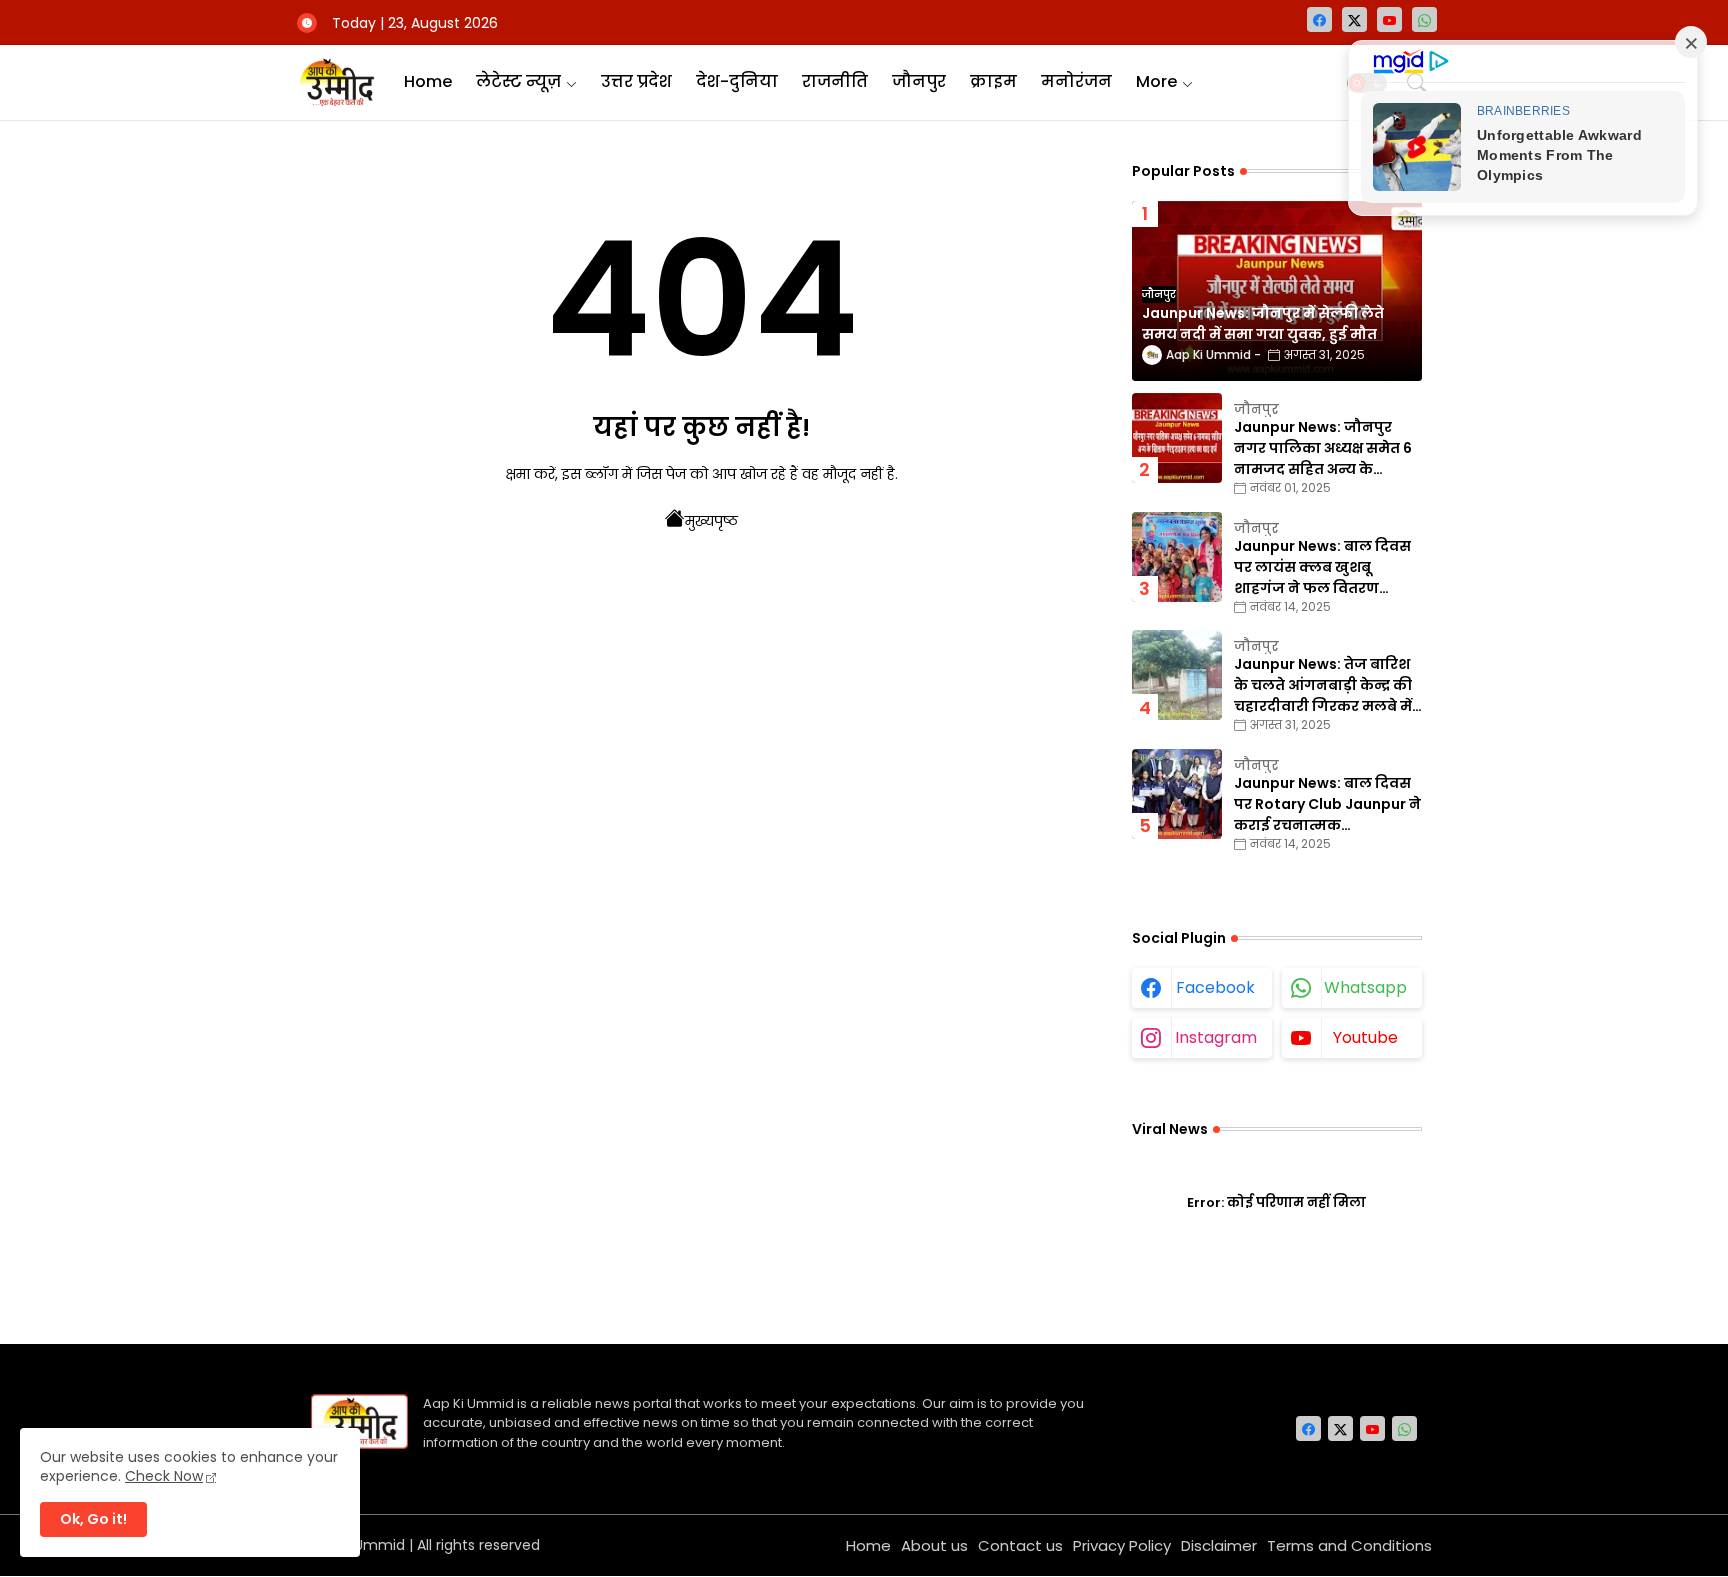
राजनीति (835, 81)
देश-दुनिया (737, 81)
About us (934, 1545)
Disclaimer (1219, 1545)
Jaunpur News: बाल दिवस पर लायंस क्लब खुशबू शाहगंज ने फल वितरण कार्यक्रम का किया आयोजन (1322, 567)
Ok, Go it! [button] (93, 1519)
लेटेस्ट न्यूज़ (518, 81)
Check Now (164, 1476)
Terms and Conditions (1349, 1545)
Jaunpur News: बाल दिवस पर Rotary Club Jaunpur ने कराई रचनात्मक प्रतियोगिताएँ (1327, 804)
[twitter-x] (1354, 19)
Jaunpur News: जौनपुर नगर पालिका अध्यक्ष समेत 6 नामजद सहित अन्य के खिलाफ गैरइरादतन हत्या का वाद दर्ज (1325, 448)
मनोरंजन (1076, 81)
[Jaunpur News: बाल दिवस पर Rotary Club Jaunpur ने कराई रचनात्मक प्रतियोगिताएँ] (1177, 794)
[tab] (428, 82)
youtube (1365, 1037)
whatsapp (1365, 987)
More (1156, 81)
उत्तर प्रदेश (636, 81)
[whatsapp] (1424, 19)
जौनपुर (919, 81)
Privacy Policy (1122, 1545)
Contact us (1020, 1545)
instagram (1216, 1037)
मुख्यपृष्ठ (711, 521)
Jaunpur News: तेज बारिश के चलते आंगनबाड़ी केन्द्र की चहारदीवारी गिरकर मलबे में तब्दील (1323, 685)
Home (428, 81)
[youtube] (1389, 19)
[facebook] (1319, 19)
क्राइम (993, 81)
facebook (1215, 987)
